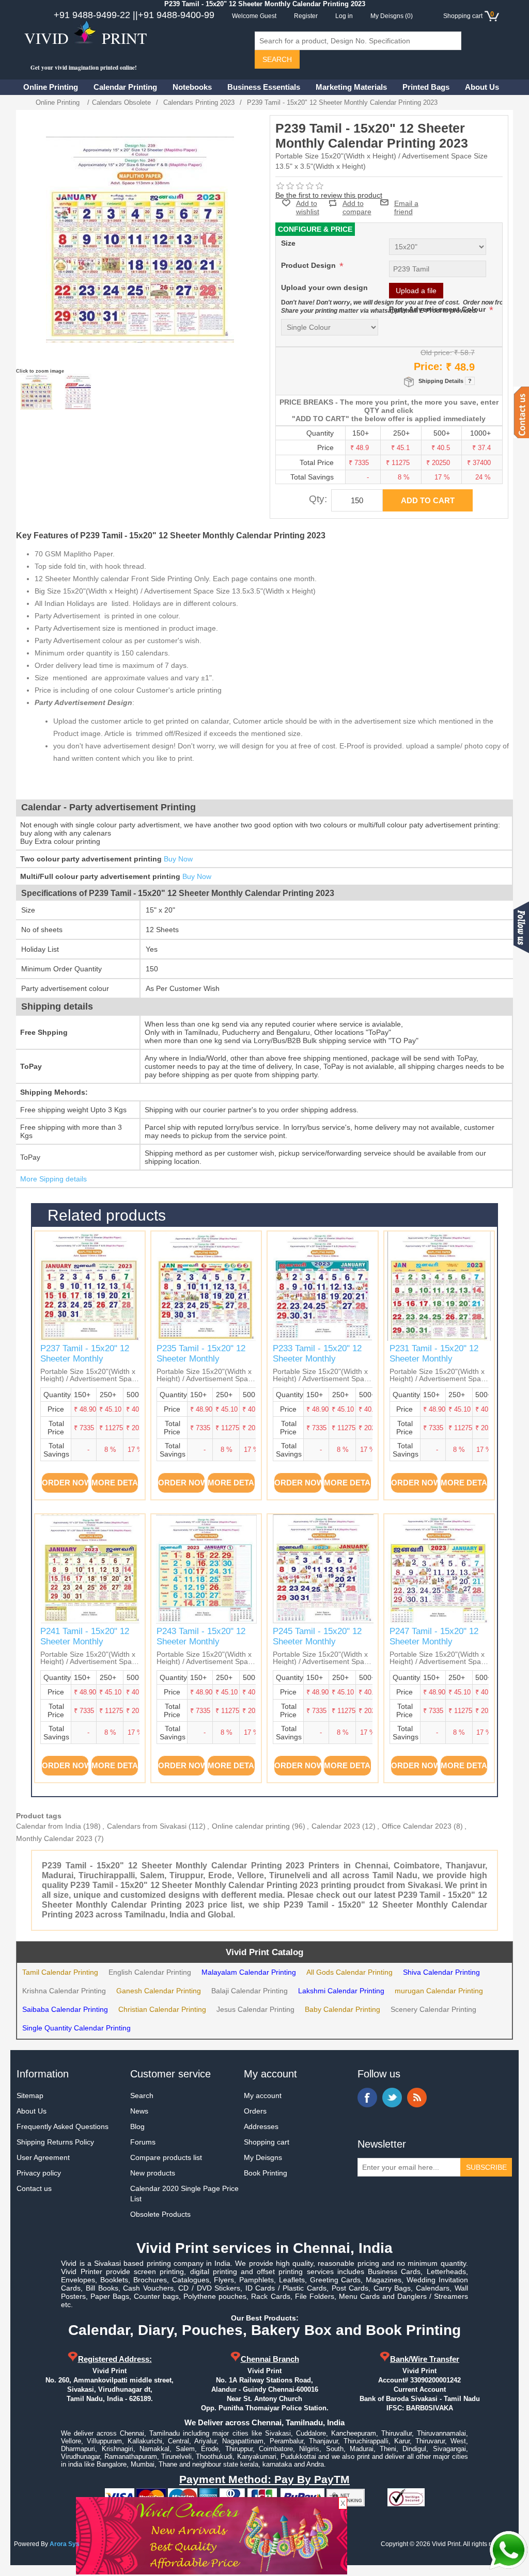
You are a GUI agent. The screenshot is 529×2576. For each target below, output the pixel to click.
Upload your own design (324, 287)
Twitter (392, 2098)
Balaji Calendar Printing (250, 1991)
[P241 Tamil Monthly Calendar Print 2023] (90, 1569)
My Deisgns (263, 2157)
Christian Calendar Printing (162, 2009)
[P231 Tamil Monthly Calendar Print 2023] (439, 1286)
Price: (428, 366)
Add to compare (357, 203)
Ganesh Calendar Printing (159, 1991)
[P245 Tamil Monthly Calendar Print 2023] (322, 1569)
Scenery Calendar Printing (433, 2009)
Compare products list (166, 2157)
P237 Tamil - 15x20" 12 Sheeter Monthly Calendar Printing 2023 (85, 1359)
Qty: (318, 499)
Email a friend (406, 202)
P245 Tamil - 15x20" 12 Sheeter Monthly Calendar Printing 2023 (317, 1642)
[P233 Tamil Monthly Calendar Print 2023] (322, 1286)
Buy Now (178, 859)
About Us (482, 87)
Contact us (34, 2188)
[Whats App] (508, 2550)
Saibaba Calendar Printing (65, 2009)
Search (142, 2095)
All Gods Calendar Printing (349, 1972)
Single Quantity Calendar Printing (76, 2028)
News (139, 2111)
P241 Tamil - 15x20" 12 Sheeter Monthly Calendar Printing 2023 (85, 1642)
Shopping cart (267, 2142)
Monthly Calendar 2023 (54, 1838)
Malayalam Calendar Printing (249, 1972)
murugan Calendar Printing (439, 1991)
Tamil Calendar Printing (60, 1972)
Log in (344, 16)
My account (263, 2095)
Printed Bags (426, 87)
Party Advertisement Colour (438, 309)
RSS (417, 2098)
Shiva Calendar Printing (441, 1972)
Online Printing (51, 87)
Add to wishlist (308, 207)
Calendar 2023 (336, 1826)
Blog (137, 2126)
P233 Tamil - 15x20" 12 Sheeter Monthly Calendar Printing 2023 (317, 1359)
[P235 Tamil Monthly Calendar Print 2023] (206, 1286)
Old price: (436, 353)
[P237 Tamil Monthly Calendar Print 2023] (90, 1286)
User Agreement (43, 2157)
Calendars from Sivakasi (147, 1826)
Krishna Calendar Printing (64, 1991)
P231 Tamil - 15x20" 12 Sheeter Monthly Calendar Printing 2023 (434, 1359)
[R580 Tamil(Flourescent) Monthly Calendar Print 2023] (78, 392)
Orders (255, 2111)
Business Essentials (264, 87)
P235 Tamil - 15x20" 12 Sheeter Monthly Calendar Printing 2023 (201, 1359)
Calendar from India (49, 1826)
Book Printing (266, 2173)
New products (153, 2173)
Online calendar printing (251, 1826)
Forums (143, 2142)
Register (306, 16)
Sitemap (30, 2095)
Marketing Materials (351, 87)
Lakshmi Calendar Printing (341, 1991)
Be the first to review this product (329, 195)
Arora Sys (65, 2544)
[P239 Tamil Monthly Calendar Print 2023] (37, 392)
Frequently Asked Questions (63, 2126)
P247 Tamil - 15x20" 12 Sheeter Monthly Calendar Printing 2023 (434, 1642)
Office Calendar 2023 (417, 1826)
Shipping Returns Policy (55, 2142)
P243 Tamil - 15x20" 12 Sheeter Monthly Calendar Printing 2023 (201, 1642)
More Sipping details (53, 1179)
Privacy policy (39, 2173)
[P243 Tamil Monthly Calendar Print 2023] (206, 1569)
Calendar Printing (125, 87)
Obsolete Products (160, 2214)
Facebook (367, 2098)
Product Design (309, 265)
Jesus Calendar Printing (255, 2009)
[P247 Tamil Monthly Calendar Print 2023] (439, 1569)
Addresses (261, 2126)
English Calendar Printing (150, 1972)
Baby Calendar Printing (343, 2009)
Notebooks (192, 87)
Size (288, 243)
